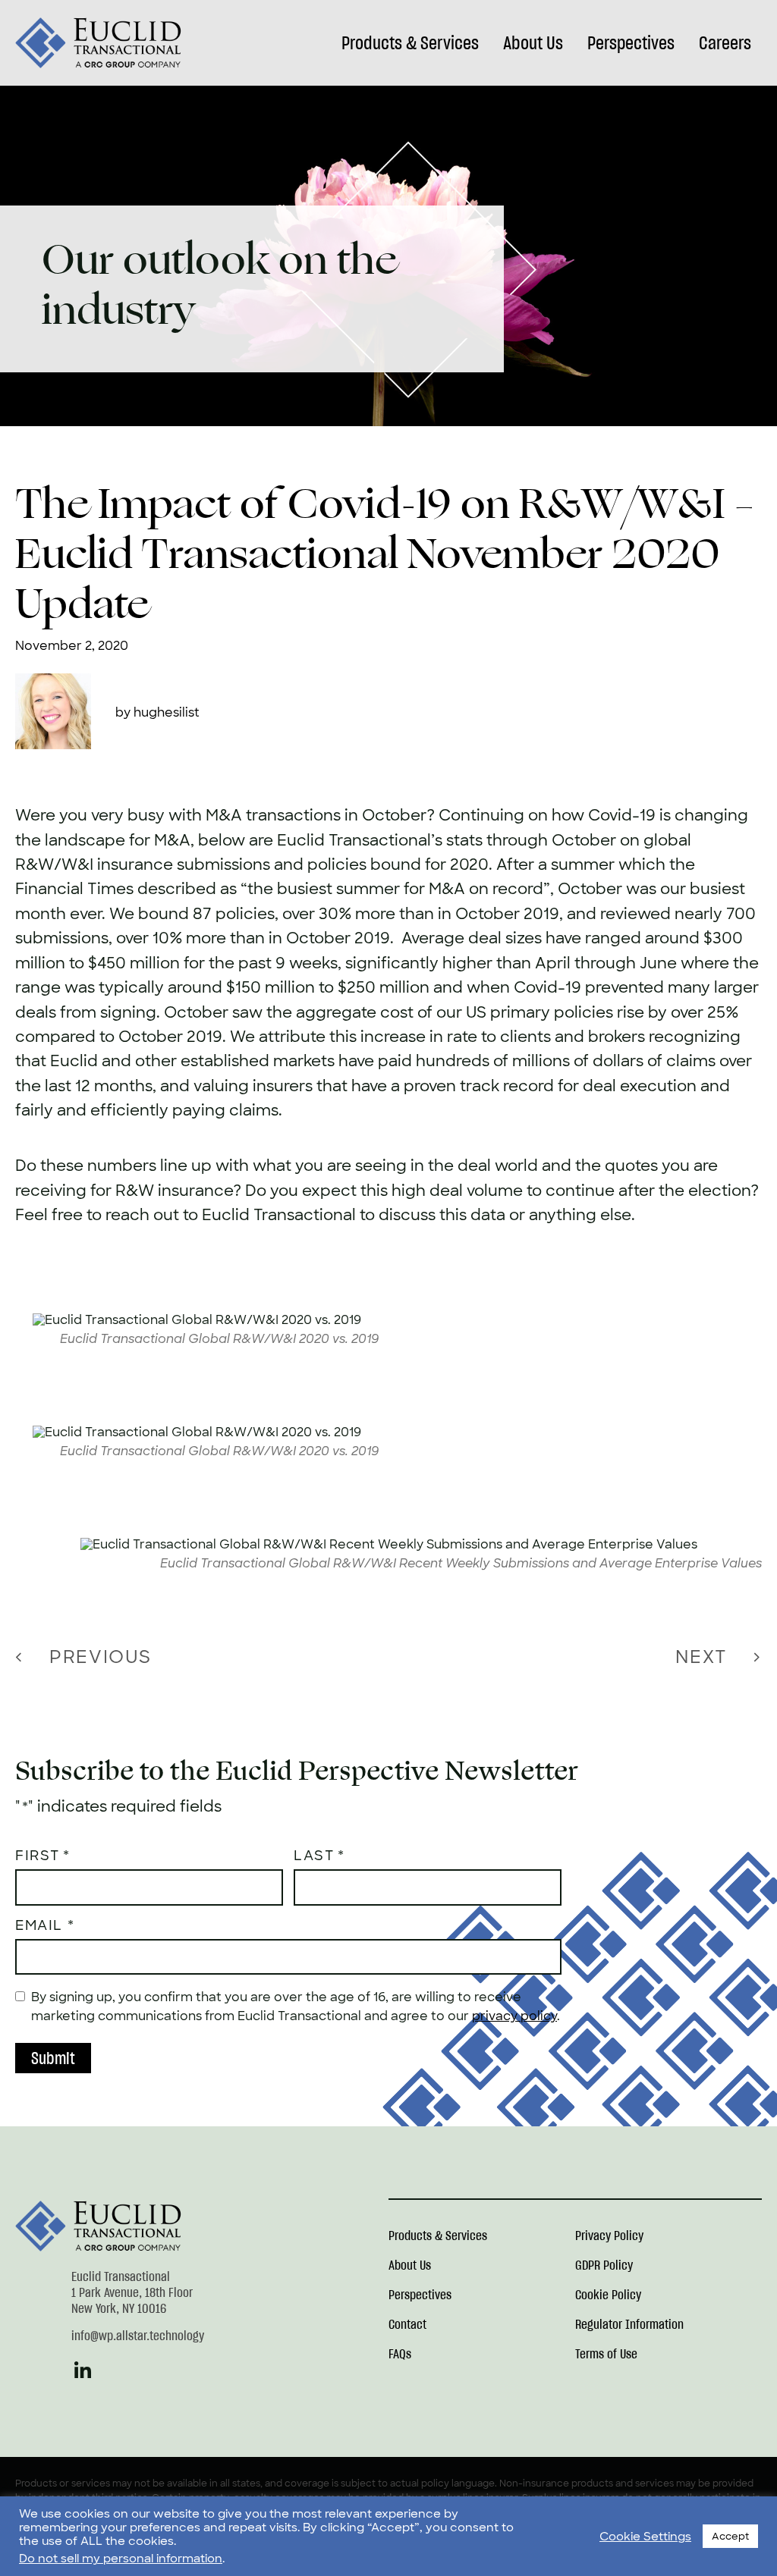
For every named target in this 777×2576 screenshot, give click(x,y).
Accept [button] (730, 2536)
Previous (101, 1657)
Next (701, 1657)
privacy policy (514, 2016)
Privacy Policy (609, 2236)
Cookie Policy (608, 2295)
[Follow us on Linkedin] (83, 2377)
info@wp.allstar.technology (138, 2336)
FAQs (400, 2355)
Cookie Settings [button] (645, 2537)
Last (314, 1856)
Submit (53, 2058)
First (38, 1856)
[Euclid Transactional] (99, 43)
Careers (725, 43)
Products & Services (410, 43)
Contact (407, 2325)
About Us (533, 43)
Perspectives (631, 43)
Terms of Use (606, 2355)
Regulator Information (629, 2325)
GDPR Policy (604, 2266)
